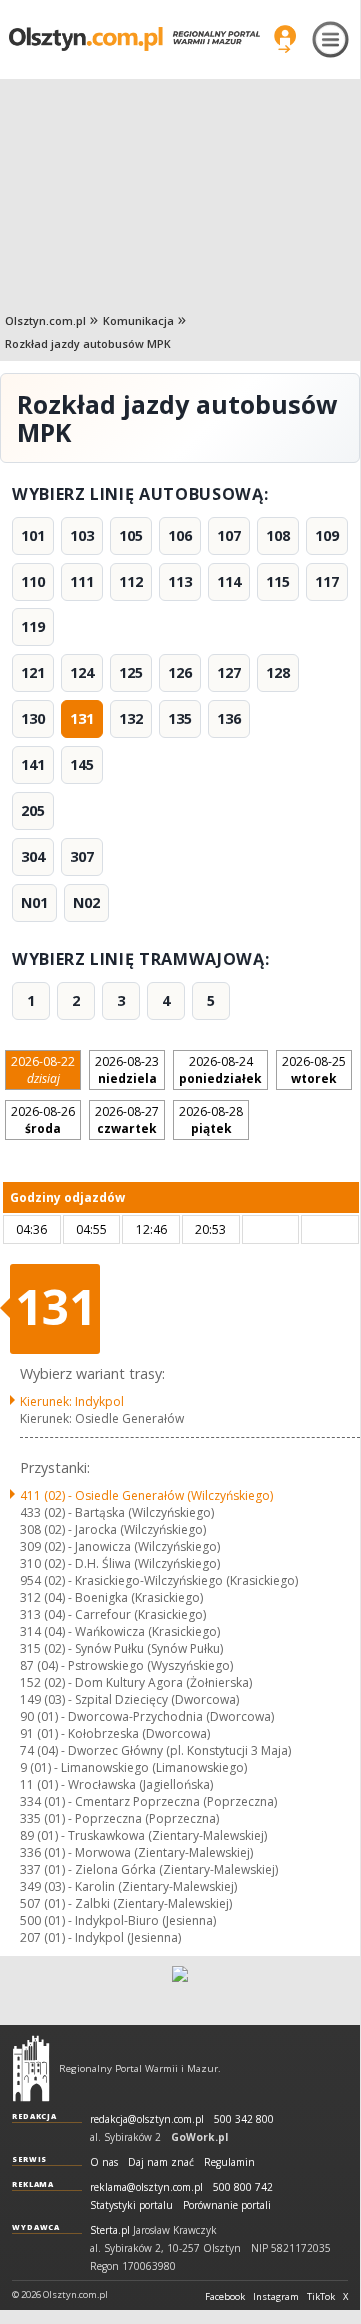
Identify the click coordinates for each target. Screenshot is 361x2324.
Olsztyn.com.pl (45, 320)
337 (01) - (149, 1869)
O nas (104, 2162)
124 (82, 672)
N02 (86, 902)
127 (229, 672)
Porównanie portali (227, 2205)
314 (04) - (120, 1631)
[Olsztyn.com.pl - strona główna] (31, 2068)
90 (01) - (147, 1716)
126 (180, 672)
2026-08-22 (43, 1070)
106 (180, 535)
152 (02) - (136, 1682)
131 (82, 718)
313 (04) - (113, 1614)
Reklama (33, 2184)
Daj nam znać (161, 2162)
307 (82, 856)
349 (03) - (128, 1886)
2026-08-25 (314, 1070)
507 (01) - (126, 1903)
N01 (34, 902)
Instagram (276, 2297)
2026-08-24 (220, 1070)
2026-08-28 (211, 1120)
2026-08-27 (127, 1120)
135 (180, 718)
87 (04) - (126, 1665)
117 (327, 581)
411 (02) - (146, 1495)
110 (33, 581)
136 (229, 718)
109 (327, 535)
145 (82, 764)
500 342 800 (244, 2119)
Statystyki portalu (131, 2205)
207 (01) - (100, 1937)
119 (33, 626)
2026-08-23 (127, 1070)
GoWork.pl (199, 2137)
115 (278, 581)
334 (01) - (148, 1801)
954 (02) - (159, 1580)
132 (131, 718)
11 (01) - (116, 1784)
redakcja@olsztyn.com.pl (147, 2119)
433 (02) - (117, 1512)
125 (131, 672)
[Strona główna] (134, 39)
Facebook (225, 2297)
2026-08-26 (43, 1120)
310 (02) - (120, 1563)
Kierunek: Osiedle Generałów (102, 1418)
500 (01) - (118, 1920)
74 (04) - (155, 1750)
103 (82, 535)
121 (33, 672)
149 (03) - (129, 1699)
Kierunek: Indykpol (72, 1401)
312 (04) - (111, 1597)
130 (33, 718)
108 (278, 535)
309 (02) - (120, 1546)
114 (229, 581)
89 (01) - (143, 1835)
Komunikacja (138, 320)
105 (131, 535)
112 (131, 581)
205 (33, 810)
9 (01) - (133, 1767)
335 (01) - (119, 1818)
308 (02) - (113, 1529)
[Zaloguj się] (285, 39)
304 (33, 856)
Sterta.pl (110, 2230)
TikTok (321, 2297)
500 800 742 (243, 2187)
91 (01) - (115, 1733)
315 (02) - (121, 1648)
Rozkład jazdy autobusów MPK (88, 343)
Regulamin (229, 2162)
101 (33, 535)
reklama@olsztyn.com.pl (146, 2187)
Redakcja (34, 2116)
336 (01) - (136, 1852)
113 (180, 581)
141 (33, 764)
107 (229, 535)
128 (278, 672)
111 (82, 581)
